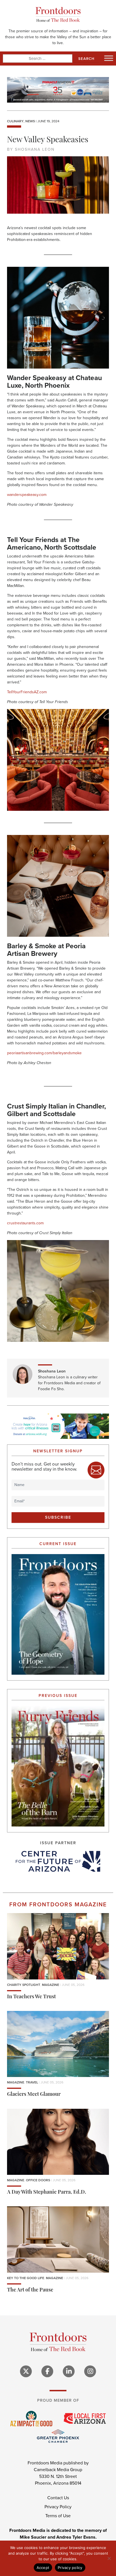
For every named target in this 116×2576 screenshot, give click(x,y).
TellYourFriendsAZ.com (27, 692)
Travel (32, 2082)
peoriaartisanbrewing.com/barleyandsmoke (44, 1053)
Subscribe (58, 1517)
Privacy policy (70, 2568)
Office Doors (38, 2180)
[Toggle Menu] (109, 58)
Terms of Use (58, 2516)
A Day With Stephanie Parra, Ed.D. (47, 2193)
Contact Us (58, 2498)
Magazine (51, 1985)
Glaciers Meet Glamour (34, 2095)
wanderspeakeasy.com (27, 495)
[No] (109, 2558)
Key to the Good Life (26, 2278)
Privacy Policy (58, 2507)
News (30, 121)
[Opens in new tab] (58, 1861)
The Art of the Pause (30, 2290)
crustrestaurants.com (25, 1223)
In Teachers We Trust (31, 1997)
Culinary (15, 121)
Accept (43, 2568)
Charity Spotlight (24, 1985)
